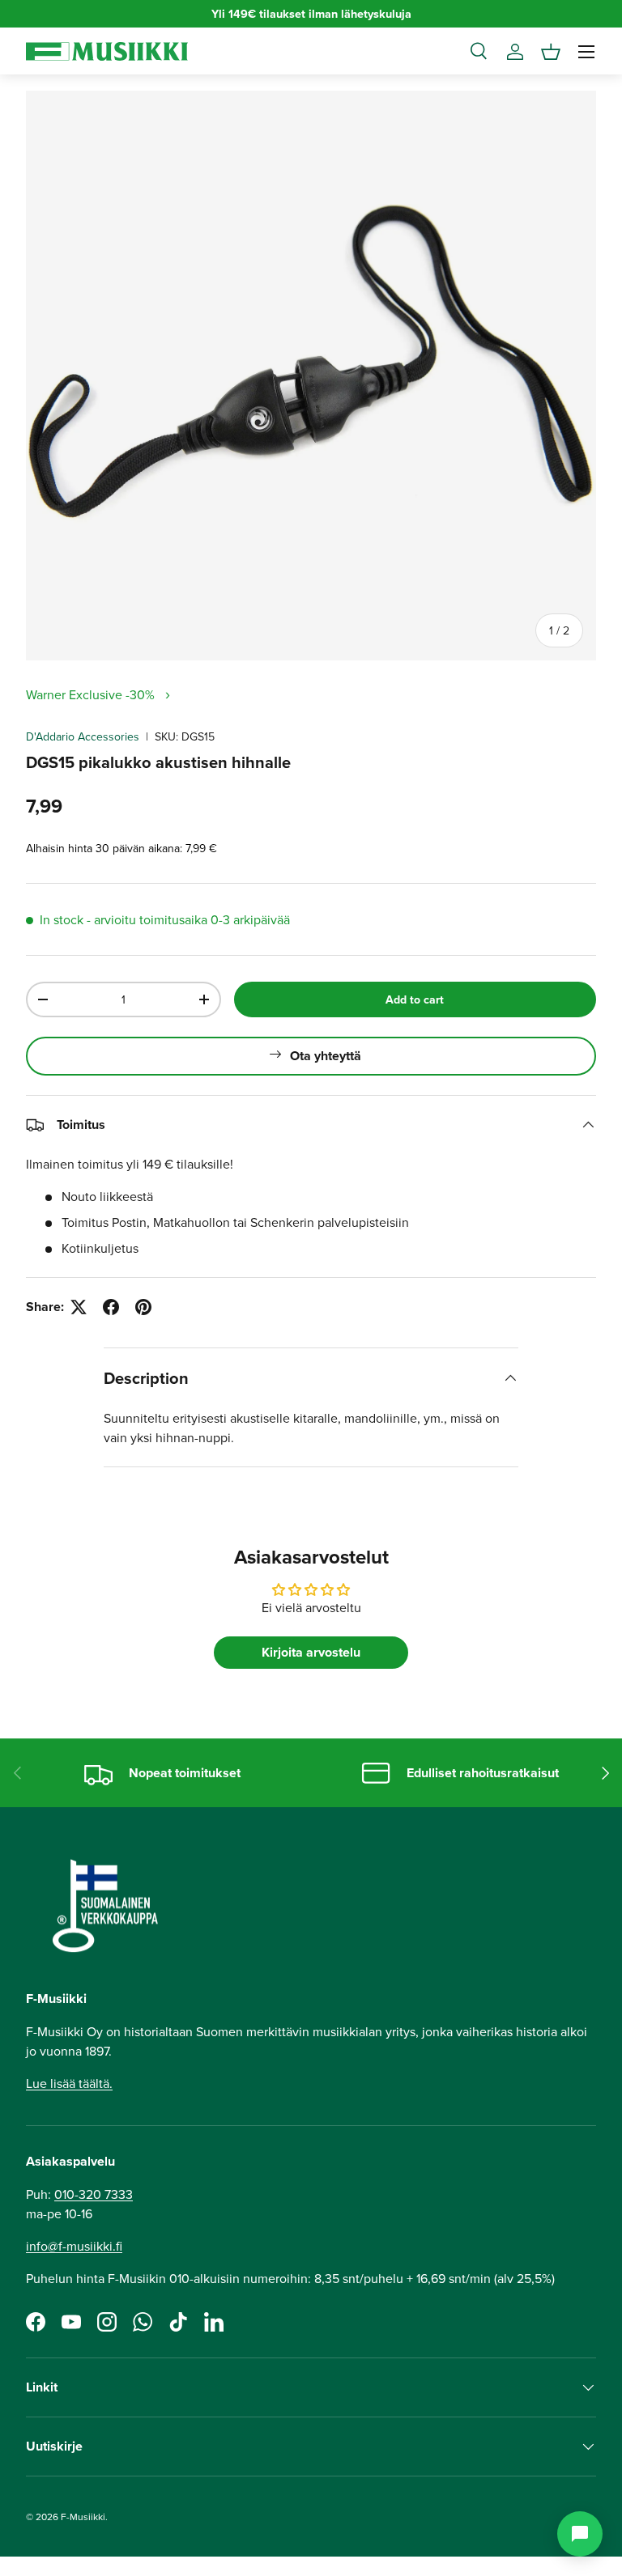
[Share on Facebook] (111, 1307)
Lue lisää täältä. (69, 2083)
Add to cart (415, 999)
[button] (551, 52)
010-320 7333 (94, 2194)
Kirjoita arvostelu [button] (311, 1652)
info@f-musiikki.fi (74, 2246)
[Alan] (580, 2534)
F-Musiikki (83, 2517)
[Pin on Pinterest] (143, 1307)
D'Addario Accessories (83, 736)
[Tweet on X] (79, 1307)
